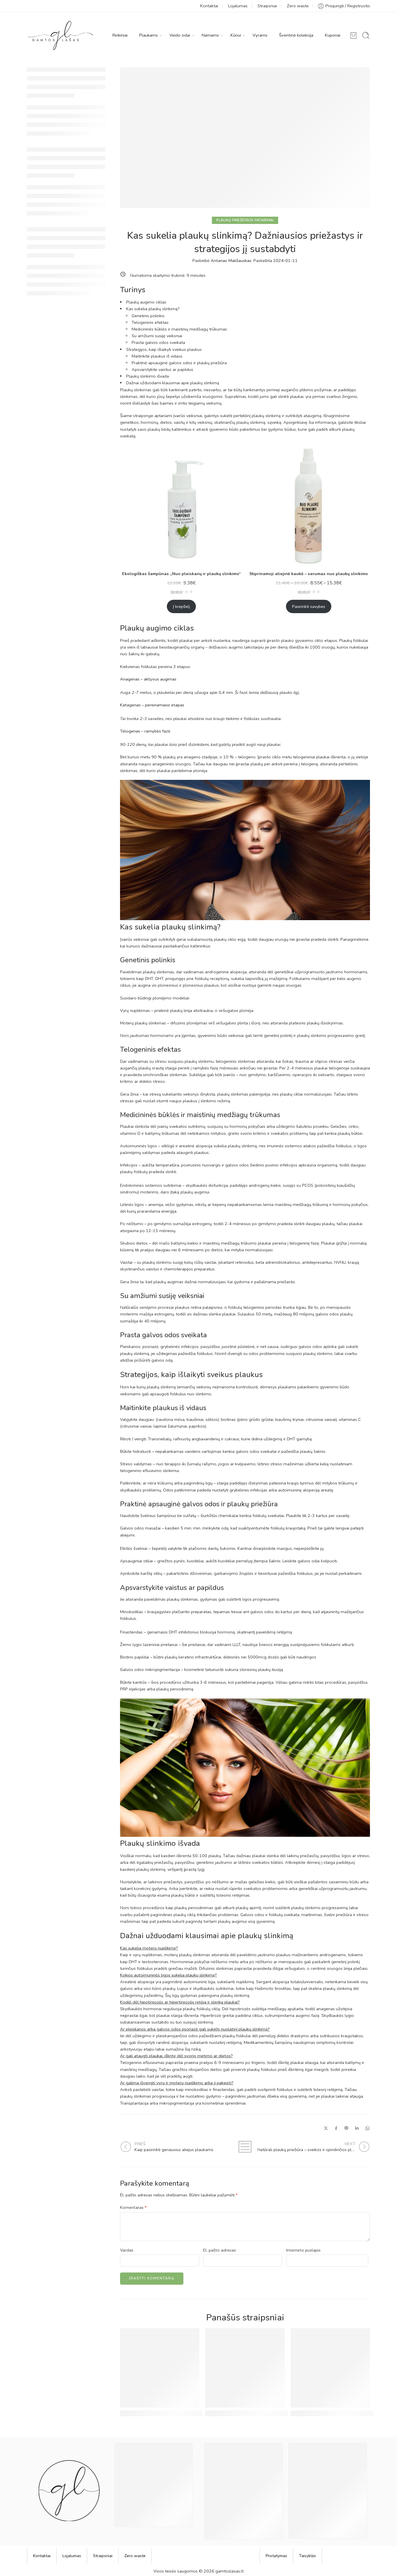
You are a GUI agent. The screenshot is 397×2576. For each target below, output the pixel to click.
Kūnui (236, 35)
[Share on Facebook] (336, 2128)
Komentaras (133, 2207)
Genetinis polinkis (148, 316)
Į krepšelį (181, 606)
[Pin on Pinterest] (346, 2128)
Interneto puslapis (303, 2250)
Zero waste (298, 6)
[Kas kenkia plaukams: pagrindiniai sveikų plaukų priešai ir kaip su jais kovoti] (330, 2368)
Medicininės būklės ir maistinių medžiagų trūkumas (179, 329)
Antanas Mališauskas (231, 261)
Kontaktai (209, 6)
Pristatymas (276, 2556)
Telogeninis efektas (150, 322)
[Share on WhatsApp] (368, 2128)
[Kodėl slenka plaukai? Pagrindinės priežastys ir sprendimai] (160, 2368)
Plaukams (149, 35)
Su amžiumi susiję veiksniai (157, 336)
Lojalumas (238, 6)
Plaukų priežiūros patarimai (245, 220)
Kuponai (333, 35)
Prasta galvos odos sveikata (158, 342)
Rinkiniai (120, 35)
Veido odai (180, 35)
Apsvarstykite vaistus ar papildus (162, 369)
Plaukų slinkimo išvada (147, 376)
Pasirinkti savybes (309, 606)
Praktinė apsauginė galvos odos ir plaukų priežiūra (179, 363)
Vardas (127, 2250)
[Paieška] (366, 35)
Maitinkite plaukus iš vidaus (157, 356)
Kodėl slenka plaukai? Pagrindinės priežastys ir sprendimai (187, 2413)
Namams (210, 35)
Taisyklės (307, 2556)
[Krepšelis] (353, 35)
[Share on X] (326, 2128)
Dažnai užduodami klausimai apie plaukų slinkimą (173, 383)
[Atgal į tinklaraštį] (245, 2147)
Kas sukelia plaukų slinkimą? (153, 309)
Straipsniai (267, 6)
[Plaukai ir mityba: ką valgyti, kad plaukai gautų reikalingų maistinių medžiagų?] (245, 2368)
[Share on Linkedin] (357, 2128)
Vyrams (260, 35)
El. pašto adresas (220, 2250)
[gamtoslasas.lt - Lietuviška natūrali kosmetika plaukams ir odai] (61, 35)
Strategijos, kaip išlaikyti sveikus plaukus (164, 349)
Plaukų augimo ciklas (146, 302)
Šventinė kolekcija (296, 35)
